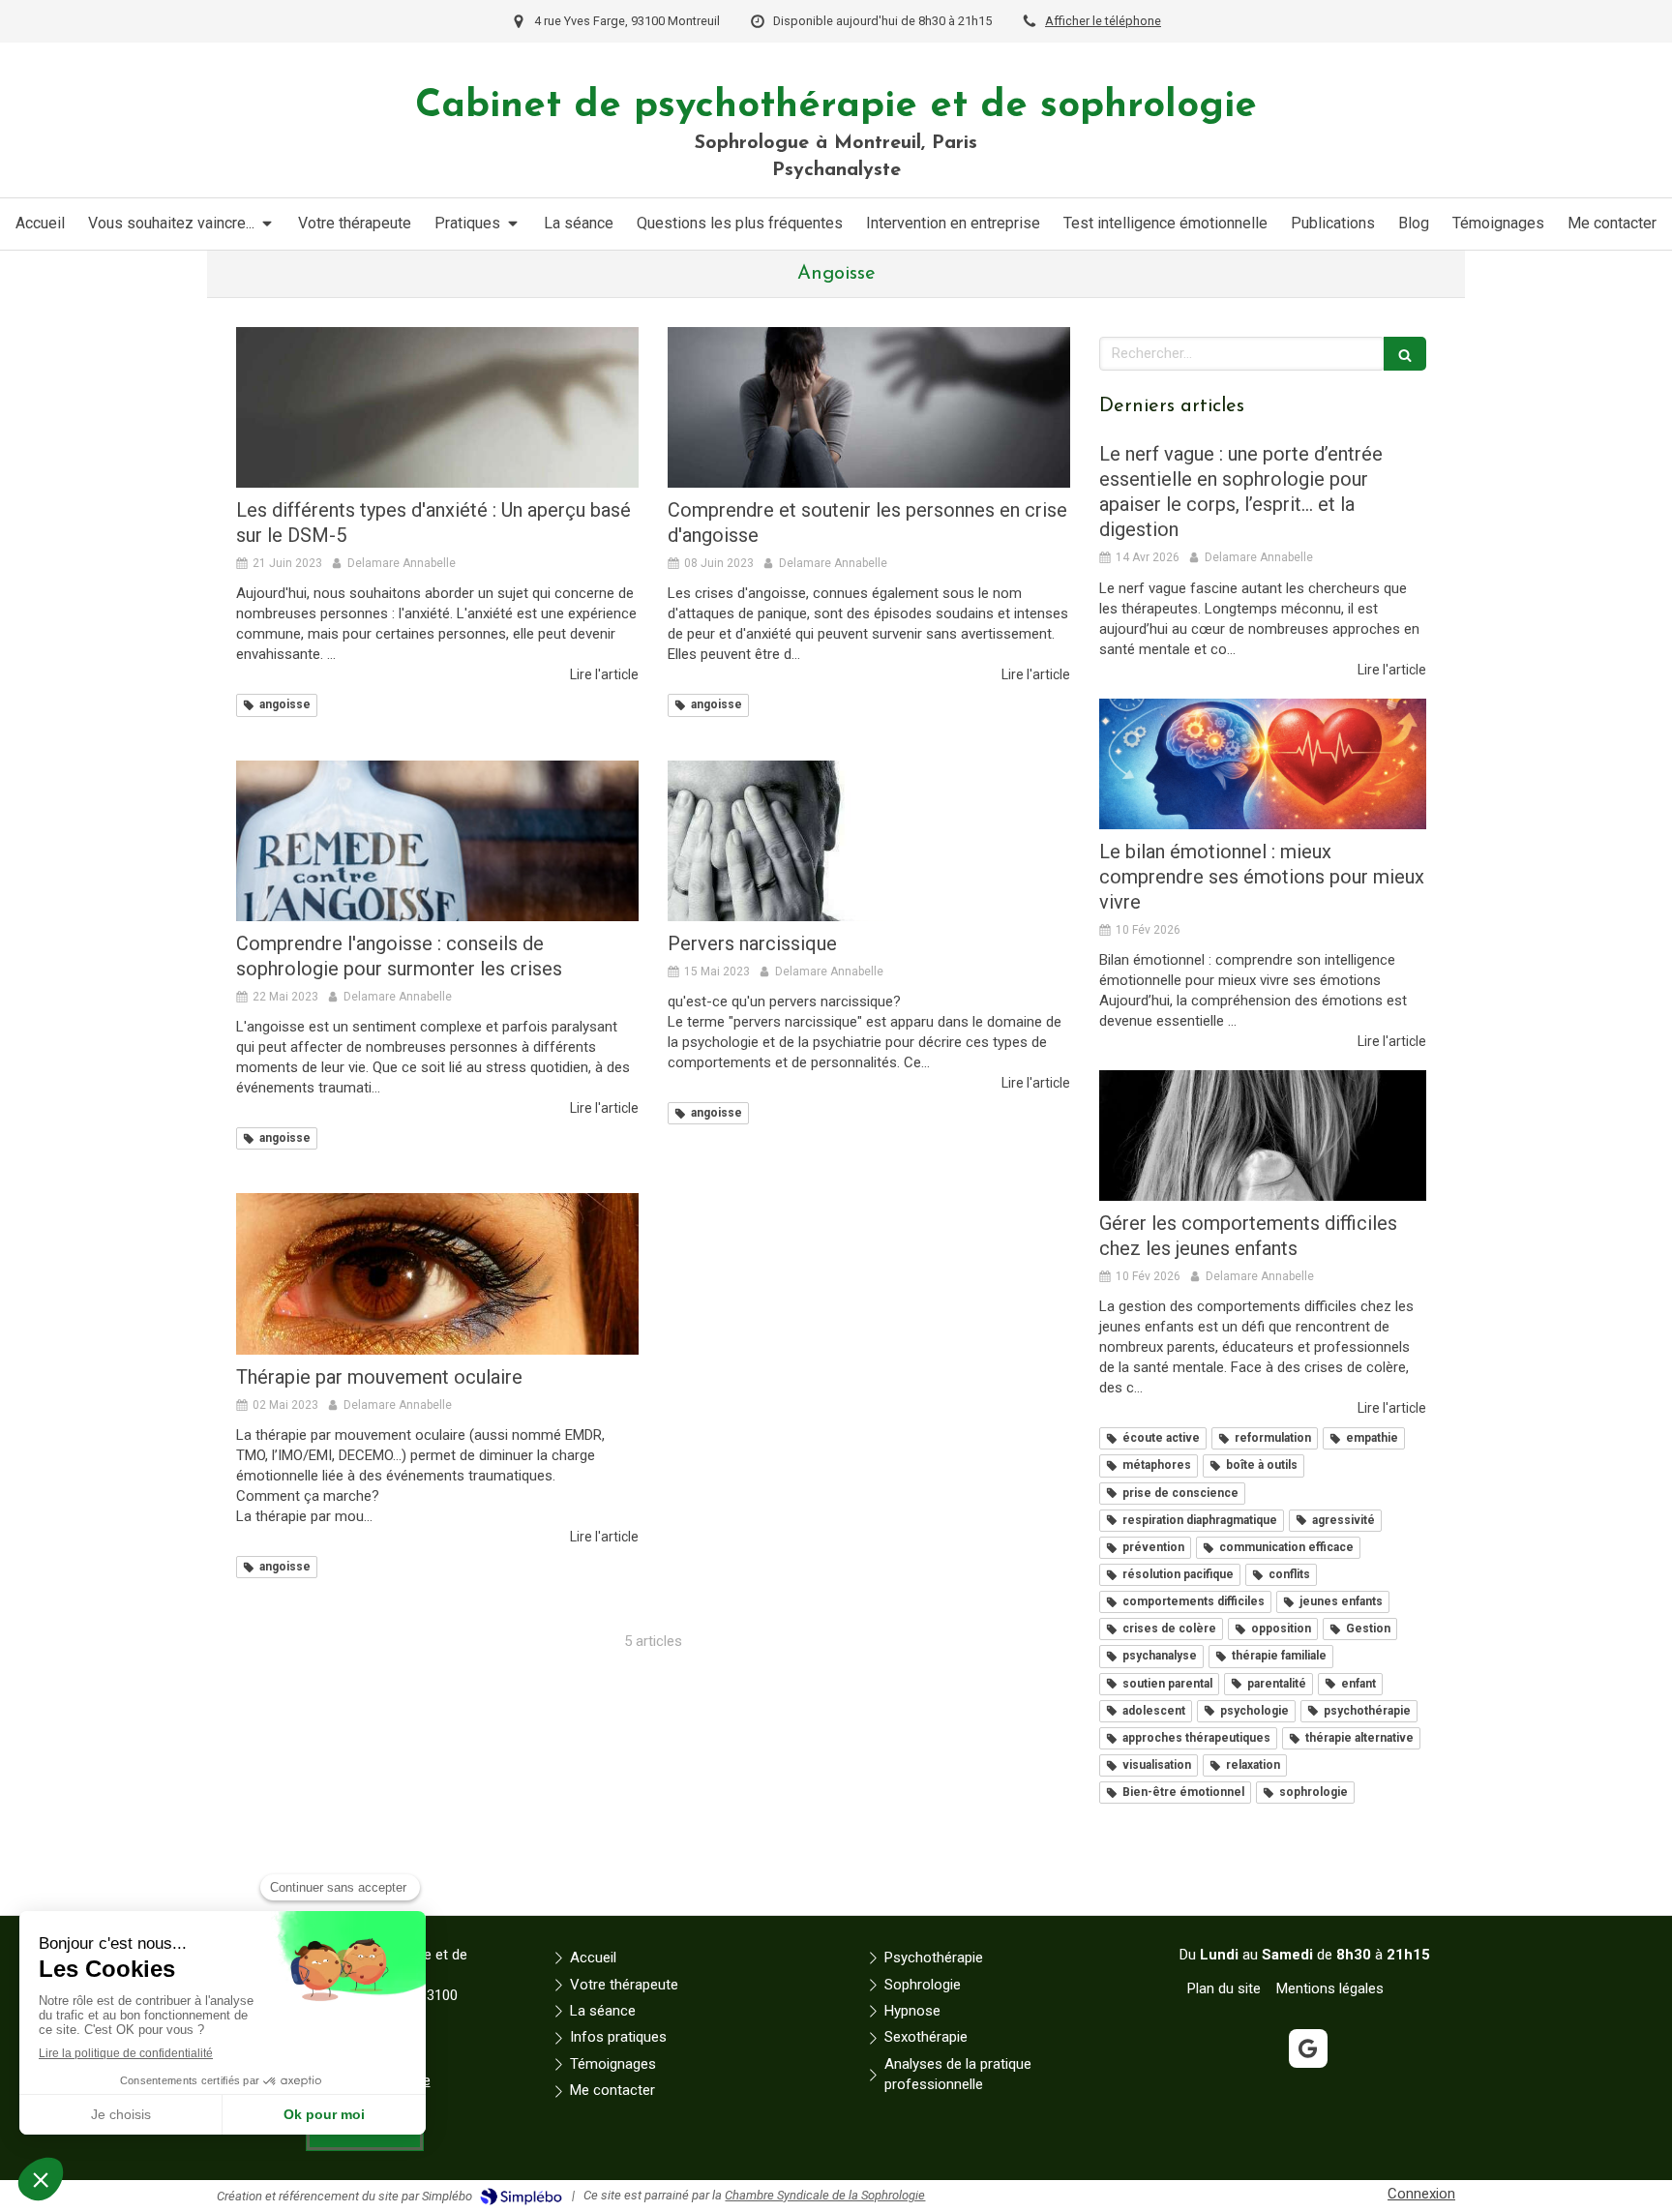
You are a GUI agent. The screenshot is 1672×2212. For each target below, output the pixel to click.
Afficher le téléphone (1103, 21)
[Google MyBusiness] (1308, 2048)
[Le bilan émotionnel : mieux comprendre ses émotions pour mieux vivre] (1263, 764)
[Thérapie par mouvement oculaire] (437, 1273)
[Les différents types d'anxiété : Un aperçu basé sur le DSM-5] (437, 407)
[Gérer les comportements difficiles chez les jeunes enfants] (1263, 1136)
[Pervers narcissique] (869, 841)
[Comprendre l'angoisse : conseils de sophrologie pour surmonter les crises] (437, 841)
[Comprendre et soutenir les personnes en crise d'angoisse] (869, 407)
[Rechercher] (1405, 354)
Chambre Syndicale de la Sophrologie (825, 2195)
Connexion (1421, 2194)
